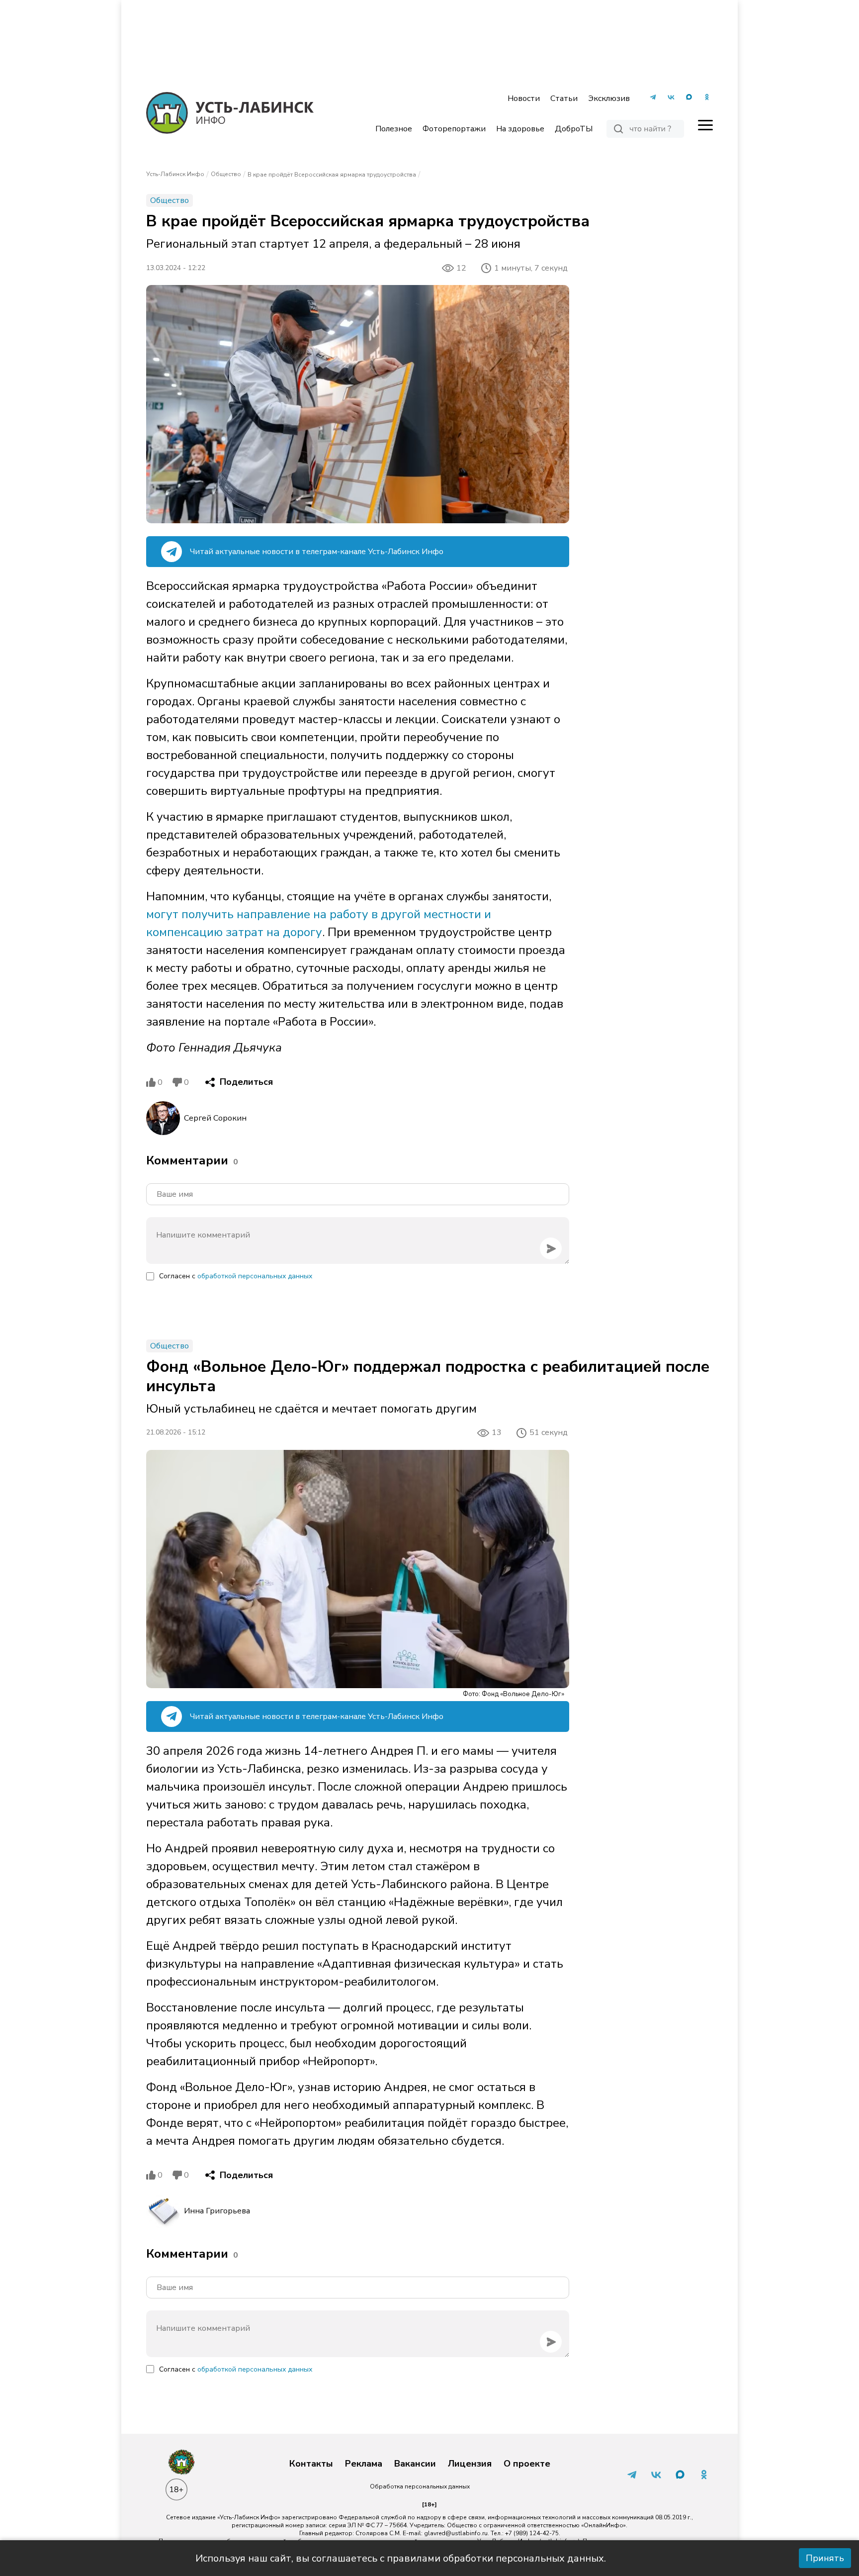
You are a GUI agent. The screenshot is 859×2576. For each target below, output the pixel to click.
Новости (524, 98)
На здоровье (520, 129)
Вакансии (415, 2464)
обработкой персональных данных (255, 1276)
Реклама (364, 2464)
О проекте (527, 2464)
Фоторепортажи (454, 129)
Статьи (564, 98)
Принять (825, 2558)
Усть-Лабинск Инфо (175, 174)
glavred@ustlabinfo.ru (456, 2533)
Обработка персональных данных (420, 2486)
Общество (226, 174)
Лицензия (470, 2464)
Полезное (394, 129)
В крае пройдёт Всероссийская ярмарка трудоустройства (332, 175)
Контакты (311, 2464)
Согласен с (236, 1276)
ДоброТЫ (574, 129)
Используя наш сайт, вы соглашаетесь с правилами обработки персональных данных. (401, 2558)
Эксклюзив (609, 98)
